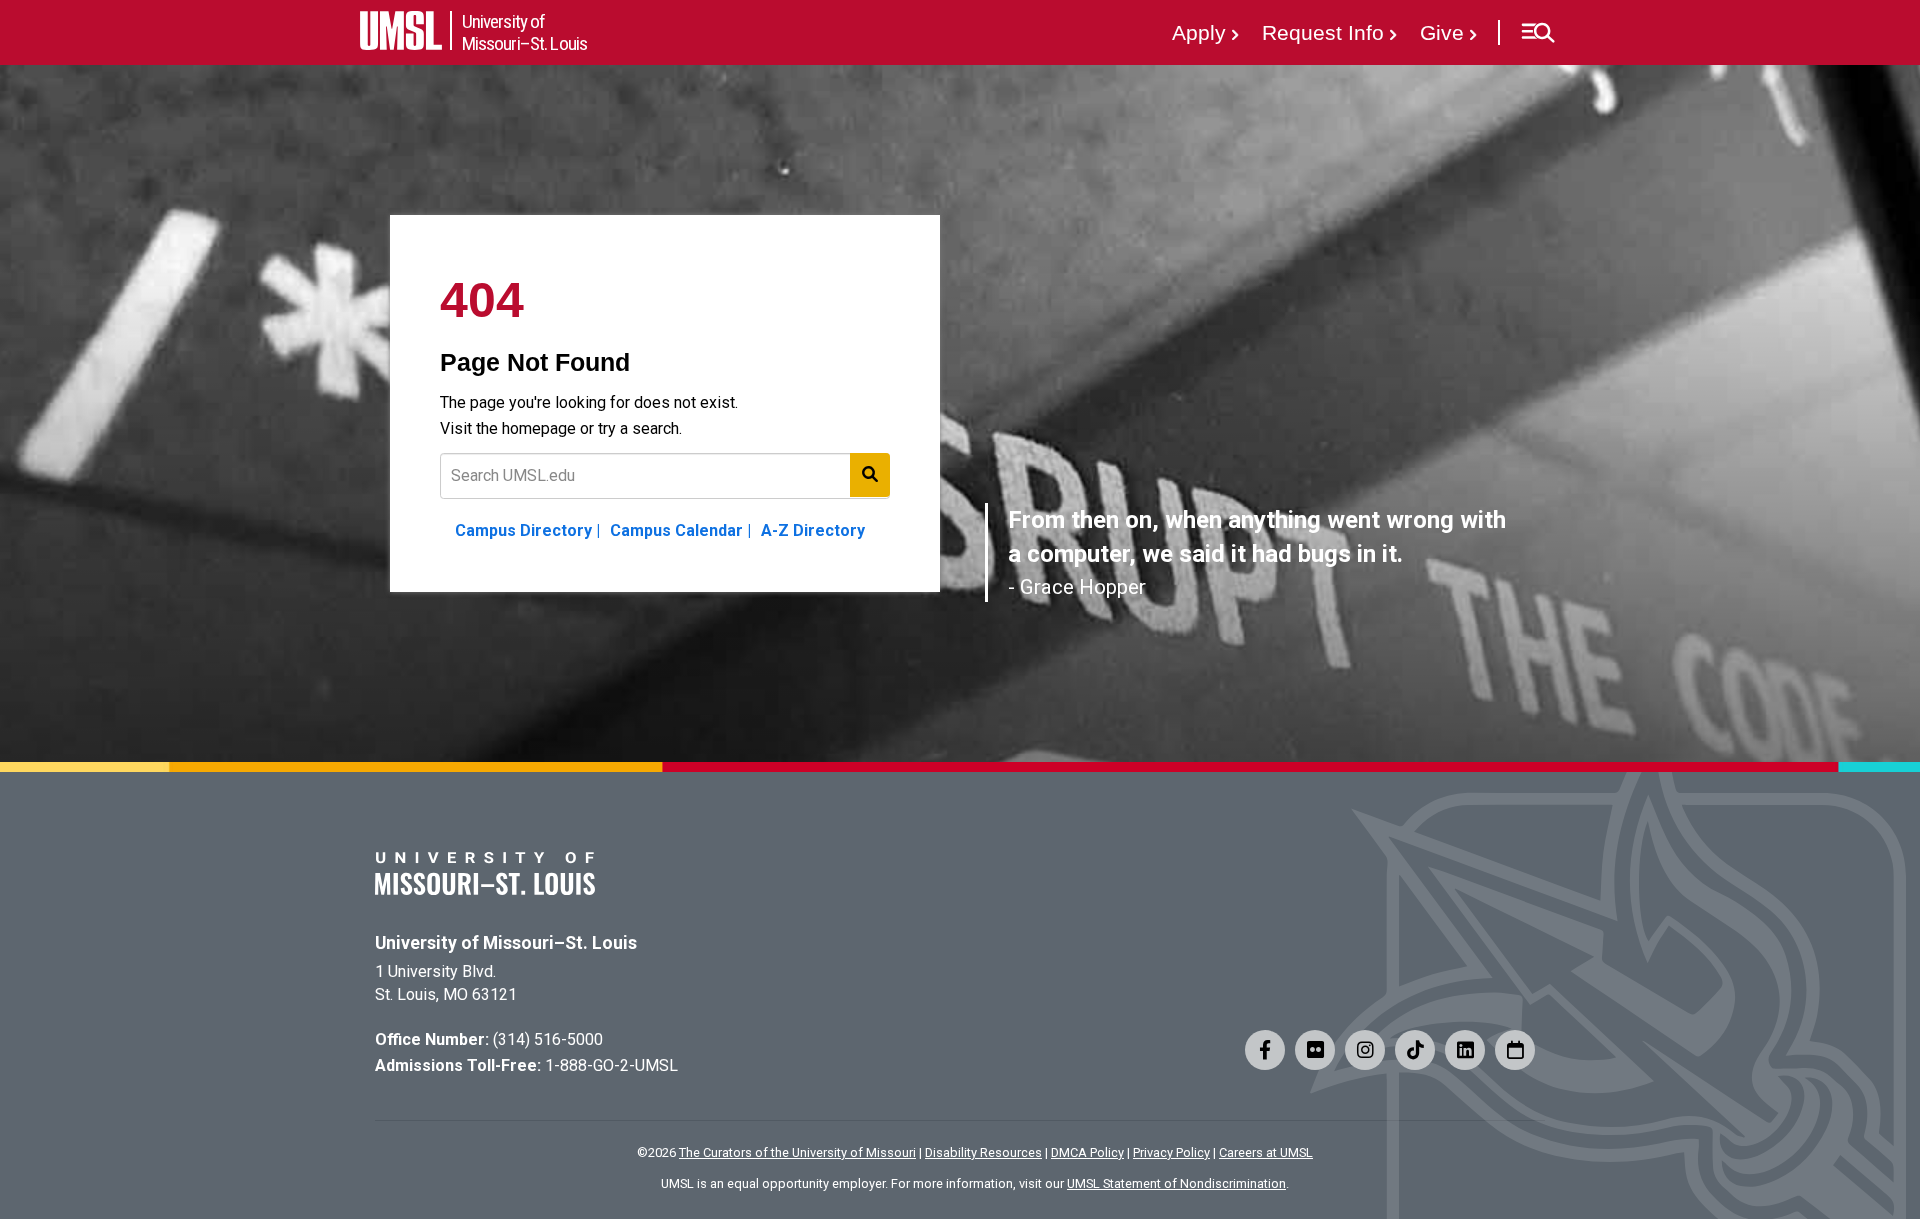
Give (1442, 32)
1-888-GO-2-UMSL (611, 1065)
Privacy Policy (1171, 1152)
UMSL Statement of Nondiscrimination (1176, 1183)
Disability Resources (983, 1152)
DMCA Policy (1087, 1152)
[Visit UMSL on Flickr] (1315, 1050)
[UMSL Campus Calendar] (1515, 1050)
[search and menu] (870, 475)
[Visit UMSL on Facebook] (1265, 1050)
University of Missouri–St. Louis (506, 943)
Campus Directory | (527, 530)
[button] (1537, 33)
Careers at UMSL (1266, 1152)
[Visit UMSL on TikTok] (1415, 1050)
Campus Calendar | (680, 530)
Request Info (1323, 32)
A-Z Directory (813, 530)
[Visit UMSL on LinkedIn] (1465, 1050)
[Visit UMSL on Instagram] (1365, 1050)
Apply (1199, 32)
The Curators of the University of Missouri (797, 1152)
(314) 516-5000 (548, 1039)
